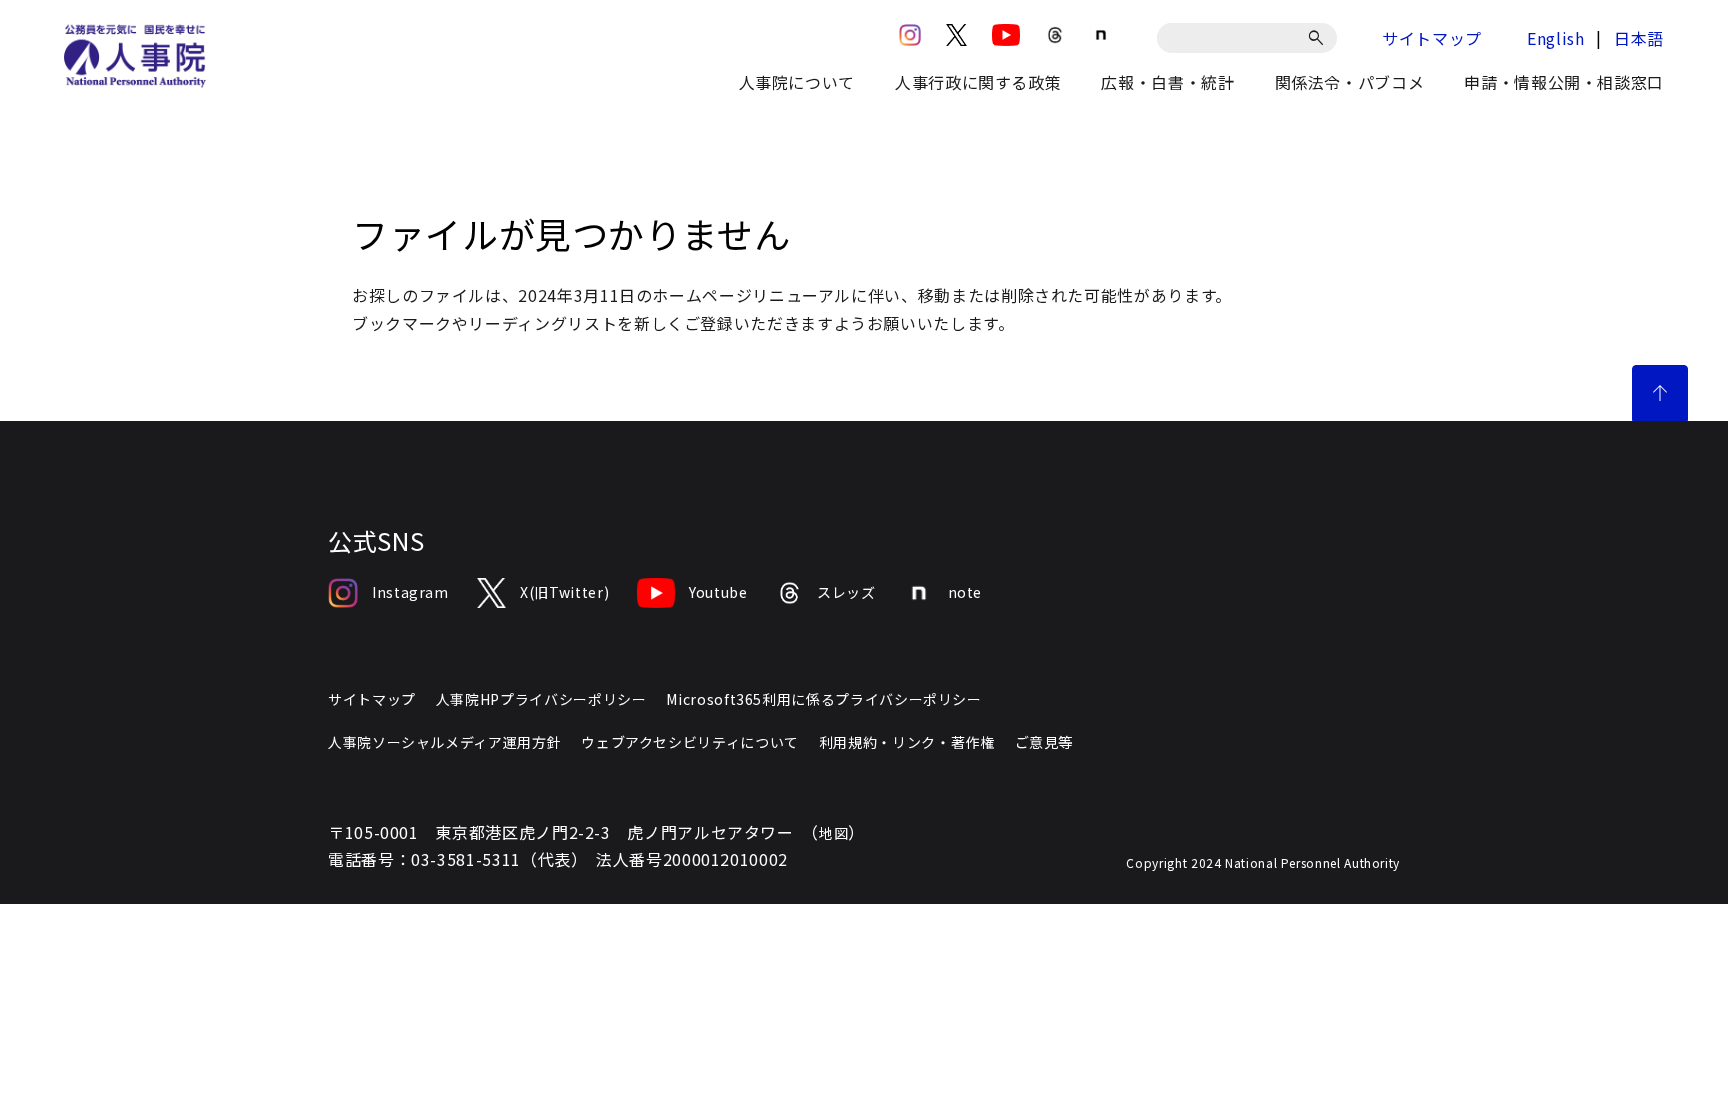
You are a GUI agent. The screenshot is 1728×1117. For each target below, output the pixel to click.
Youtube (718, 592)
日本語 (1639, 38)
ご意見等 (1044, 742)
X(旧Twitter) (564, 592)
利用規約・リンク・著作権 (907, 742)
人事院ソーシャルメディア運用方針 (444, 742)
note (965, 592)
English (1555, 38)
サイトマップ (1432, 38)
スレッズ (846, 592)
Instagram (410, 592)
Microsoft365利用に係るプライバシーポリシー (823, 699)
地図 (833, 833)
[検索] (1319, 38)
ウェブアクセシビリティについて (690, 742)
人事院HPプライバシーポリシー (541, 699)
